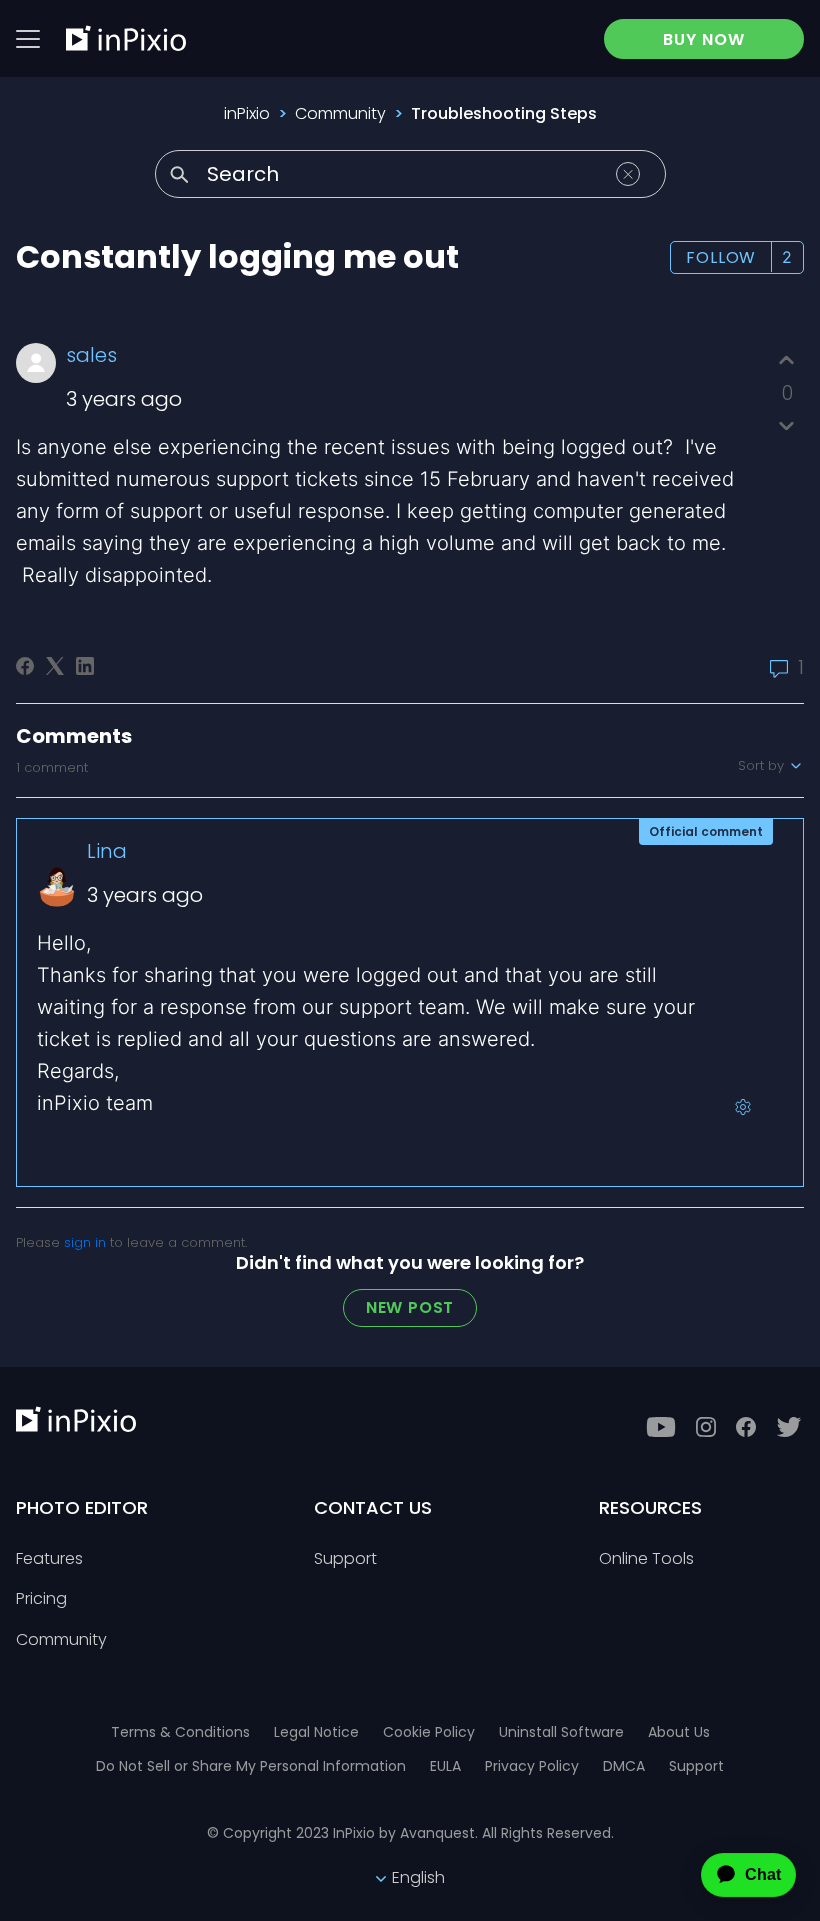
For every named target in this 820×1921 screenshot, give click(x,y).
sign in (85, 1242)
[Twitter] (789, 1427)
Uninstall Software (561, 1732)
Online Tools (646, 1559)
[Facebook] (25, 666)
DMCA (624, 1766)
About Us (679, 1732)
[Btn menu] (28, 39)
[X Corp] (55, 666)
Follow (721, 257)
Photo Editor (82, 1507)
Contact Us (373, 1507)
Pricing (41, 1599)
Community (340, 113)
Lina (107, 851)
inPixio (247, 113)
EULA (445, 1766)
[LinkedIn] (85, 666)
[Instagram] (706, 1427)
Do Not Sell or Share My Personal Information (251, 1766)
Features (49, 1559)
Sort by (763, 766)
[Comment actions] (743, 1107)
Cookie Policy (429, 1732)
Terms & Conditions (180, 1732)
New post (410, 1307)
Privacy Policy (532, 1766)
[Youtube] (661, 1427)
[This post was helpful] (786, 360)
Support (345, 1559)
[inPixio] (126, 38)
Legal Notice (316, 1732)
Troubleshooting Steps (504, 113)
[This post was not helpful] (786, 425)
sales (91, 355)
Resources (650, 1507)
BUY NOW (704, 39)
